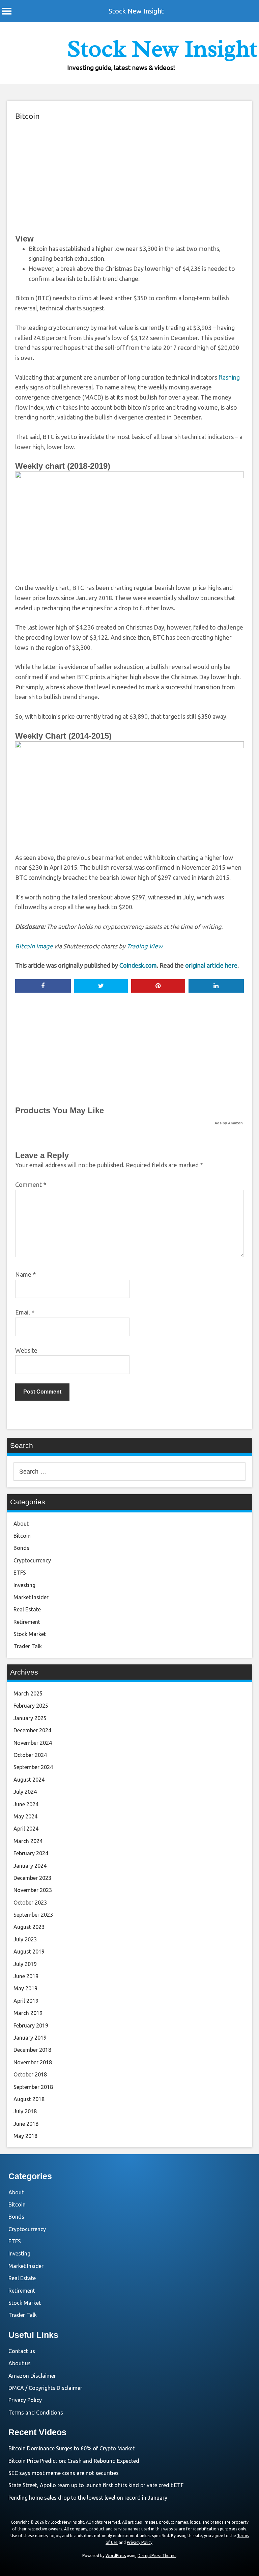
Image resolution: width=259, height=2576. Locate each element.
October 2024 (30, 1755)
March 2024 (28, 1841)
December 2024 (32, 1730)
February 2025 (31, 1706)
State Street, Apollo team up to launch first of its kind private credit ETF (96, 2485)
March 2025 (28, 1693)
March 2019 (28, 2013)
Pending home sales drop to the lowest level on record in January (88, 2498)
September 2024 (33, 1767)
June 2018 (26, 2124)
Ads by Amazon (229, 1123)
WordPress (116, 2556)
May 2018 (25, 2136)
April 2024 (26, 1829)
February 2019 (31, 2025)
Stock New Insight (136, 11)
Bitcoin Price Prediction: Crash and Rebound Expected (74, 2461)
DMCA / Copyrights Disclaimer (45, 2388)
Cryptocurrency (32, 1560)
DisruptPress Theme (157, 2556)
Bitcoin (27, 116)
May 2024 (25, 1816)
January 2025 (30, 1718)
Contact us (22, 2351)
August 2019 (29, 1952)
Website (26, 1350)
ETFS (20, 1573)
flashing (229, 377)
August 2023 (29, 1927)
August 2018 (29, 2099)
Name (25, 1274)
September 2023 (33, 1915)
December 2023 (32, 1878)
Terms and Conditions (36, 2413)
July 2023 (25, 1939)
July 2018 (25, 2111)
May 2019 (25, 1988)
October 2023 (30, 1903)
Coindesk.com (138, 965)
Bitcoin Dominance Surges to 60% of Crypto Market (71, 2448)
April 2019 (26, 2001)
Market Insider (31, 1597)
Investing (24, 1585)
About (21, 1524)
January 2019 (30, 2038)
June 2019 (26, 1976)
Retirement (27, 1622)
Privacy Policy (25, 2400)
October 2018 (30, 2074)
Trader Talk (28, 1646)
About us (20, 2363)
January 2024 (30, 1866)
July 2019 (25, 1964)
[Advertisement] (129, 177)
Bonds (21, 1548)
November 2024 (33, 1743)
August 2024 (29, 1780)
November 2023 (33, 1890)
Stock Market (30, 1634)
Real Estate (27, 1609)
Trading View (145, 946)
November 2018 (33, 2062)
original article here (211, 965)
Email (25, 1312)
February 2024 (31, 1853)
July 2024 (25, 1792)
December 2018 (32, 2050)
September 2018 (33, 2087)
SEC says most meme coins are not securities (64, 2473)
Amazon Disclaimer (32, 2376)
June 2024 (26, 1804)
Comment (31, 1184)
